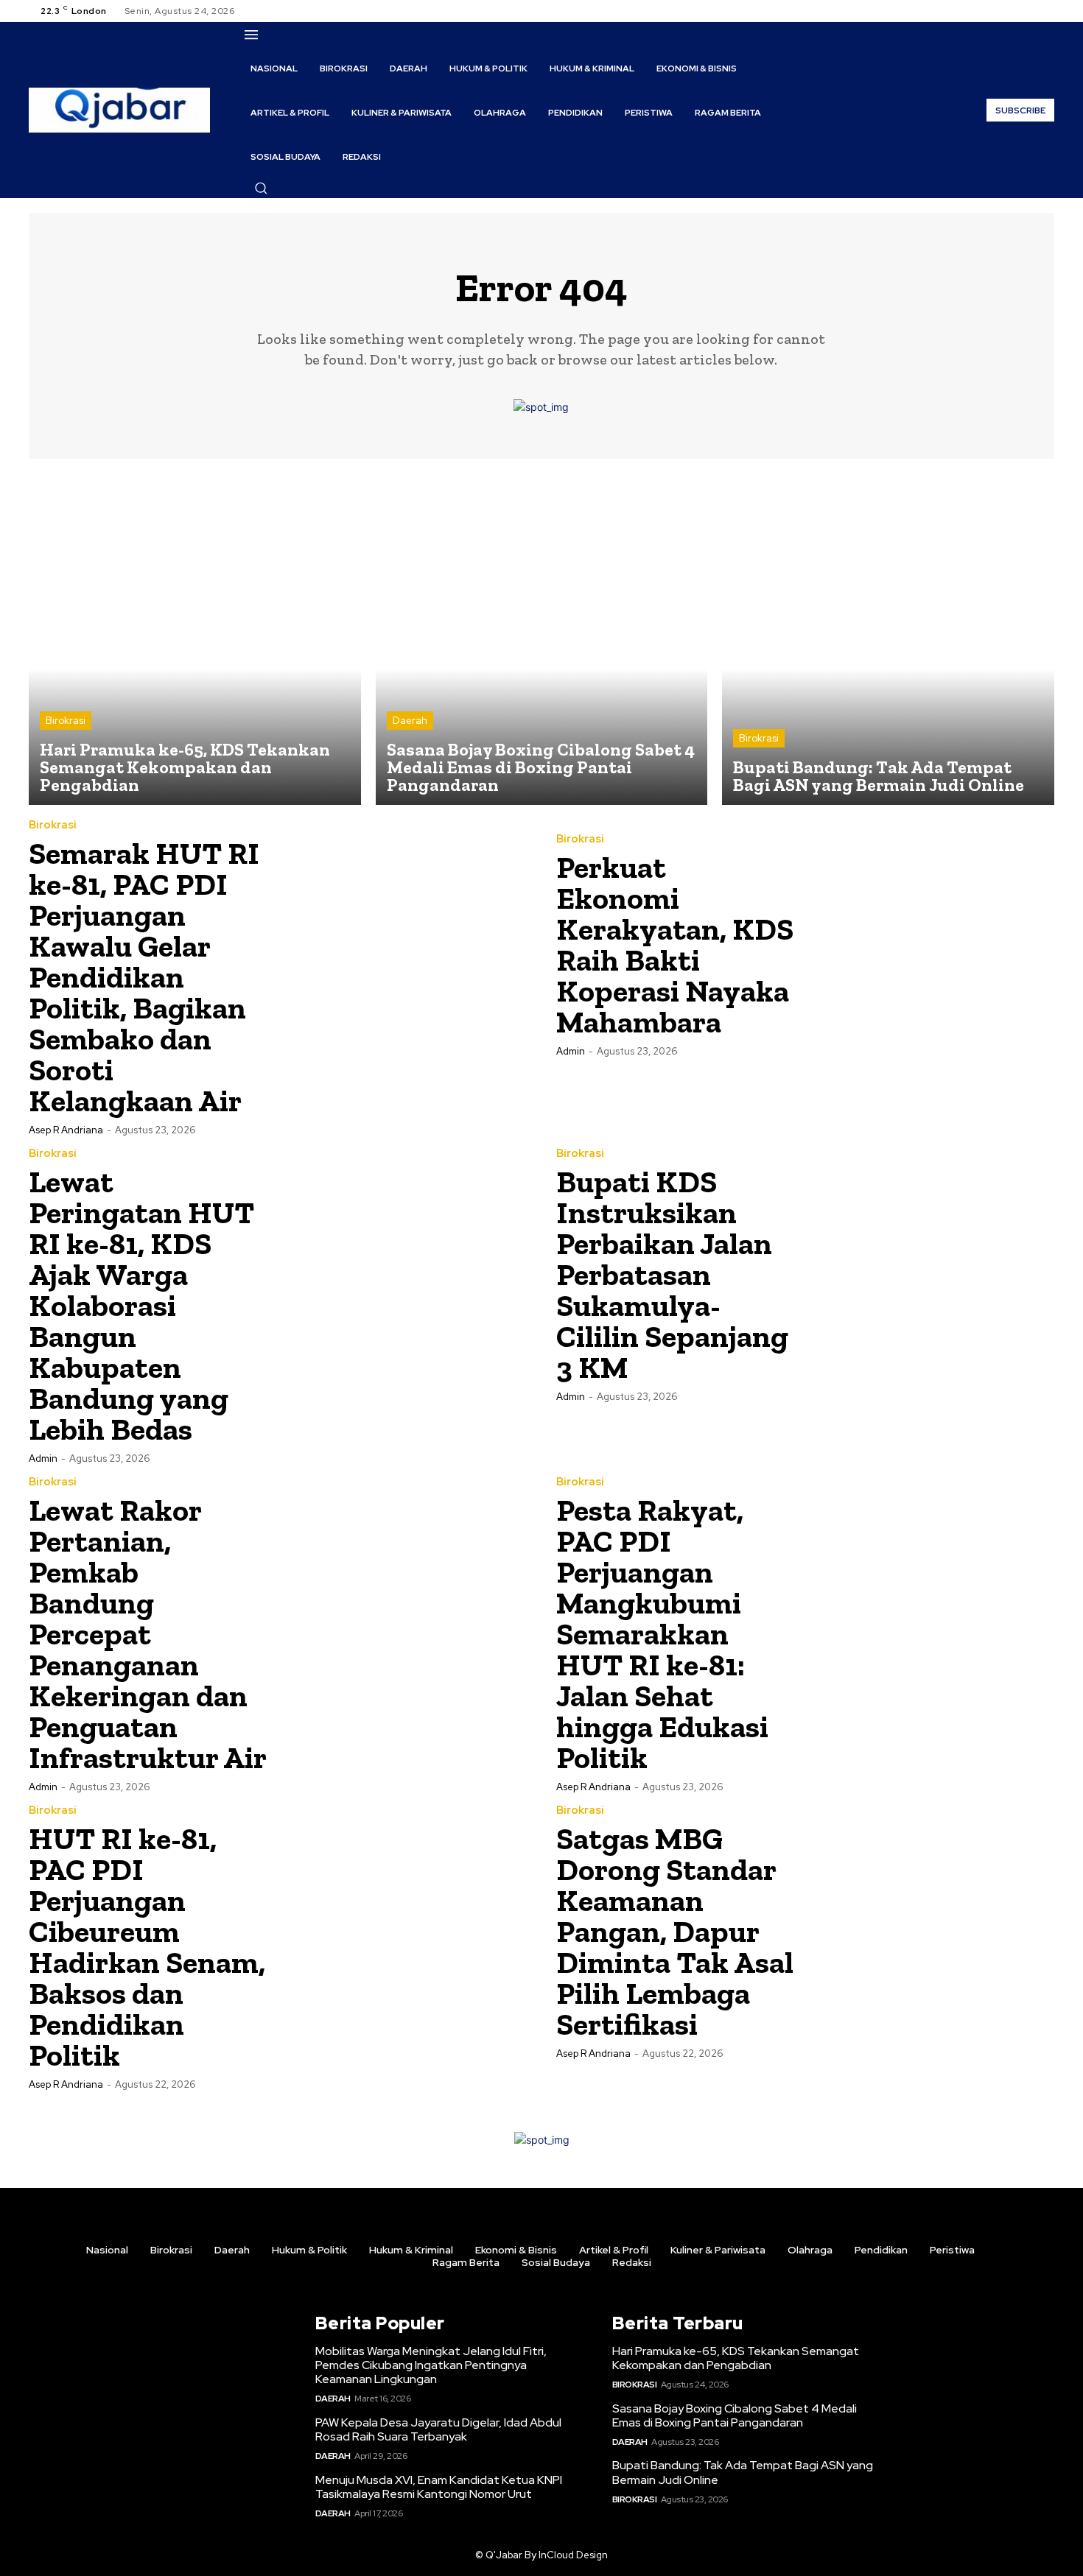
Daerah (410, 721)
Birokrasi (66, 721)
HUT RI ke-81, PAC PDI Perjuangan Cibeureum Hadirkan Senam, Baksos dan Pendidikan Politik (147, 1947)
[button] (261, 188)
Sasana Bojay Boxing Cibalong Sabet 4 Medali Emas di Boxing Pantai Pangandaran (735, 2415)
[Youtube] (1045, 11)
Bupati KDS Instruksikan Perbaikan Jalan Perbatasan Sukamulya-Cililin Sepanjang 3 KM (672, 1274)
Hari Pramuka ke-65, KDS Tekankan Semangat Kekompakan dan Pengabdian (736, 2358)
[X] (1028, 11)
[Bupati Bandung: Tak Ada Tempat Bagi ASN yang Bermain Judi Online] (888, 640)
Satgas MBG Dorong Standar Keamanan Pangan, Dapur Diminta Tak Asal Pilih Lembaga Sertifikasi (675, 1931)
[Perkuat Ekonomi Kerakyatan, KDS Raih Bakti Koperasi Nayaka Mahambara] (930, 944)
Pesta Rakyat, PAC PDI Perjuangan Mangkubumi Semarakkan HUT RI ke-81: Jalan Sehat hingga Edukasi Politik (662, 1634)
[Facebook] (992, 11)
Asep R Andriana (66, 1130)
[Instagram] (1010, 11)
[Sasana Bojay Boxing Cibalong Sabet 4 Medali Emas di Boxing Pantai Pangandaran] (542, 640)
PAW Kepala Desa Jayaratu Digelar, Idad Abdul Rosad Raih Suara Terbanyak (438, 2429)
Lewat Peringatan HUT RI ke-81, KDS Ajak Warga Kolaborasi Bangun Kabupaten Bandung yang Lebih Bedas (141, 1305)
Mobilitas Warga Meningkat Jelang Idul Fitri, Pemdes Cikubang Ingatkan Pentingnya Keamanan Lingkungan (431, 2365)
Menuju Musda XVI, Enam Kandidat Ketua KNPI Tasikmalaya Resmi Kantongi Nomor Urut (439, 2487)
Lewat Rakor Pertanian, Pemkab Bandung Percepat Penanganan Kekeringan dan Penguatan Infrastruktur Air (148, 1634)
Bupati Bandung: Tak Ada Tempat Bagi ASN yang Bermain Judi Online (743, 2472)
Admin (571, 1051)
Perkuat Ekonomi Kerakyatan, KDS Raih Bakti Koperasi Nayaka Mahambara (675, 944)
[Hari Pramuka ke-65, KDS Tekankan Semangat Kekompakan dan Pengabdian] (195, 640)
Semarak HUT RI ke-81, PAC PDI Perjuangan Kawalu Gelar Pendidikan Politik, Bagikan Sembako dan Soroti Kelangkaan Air (144, 977)
